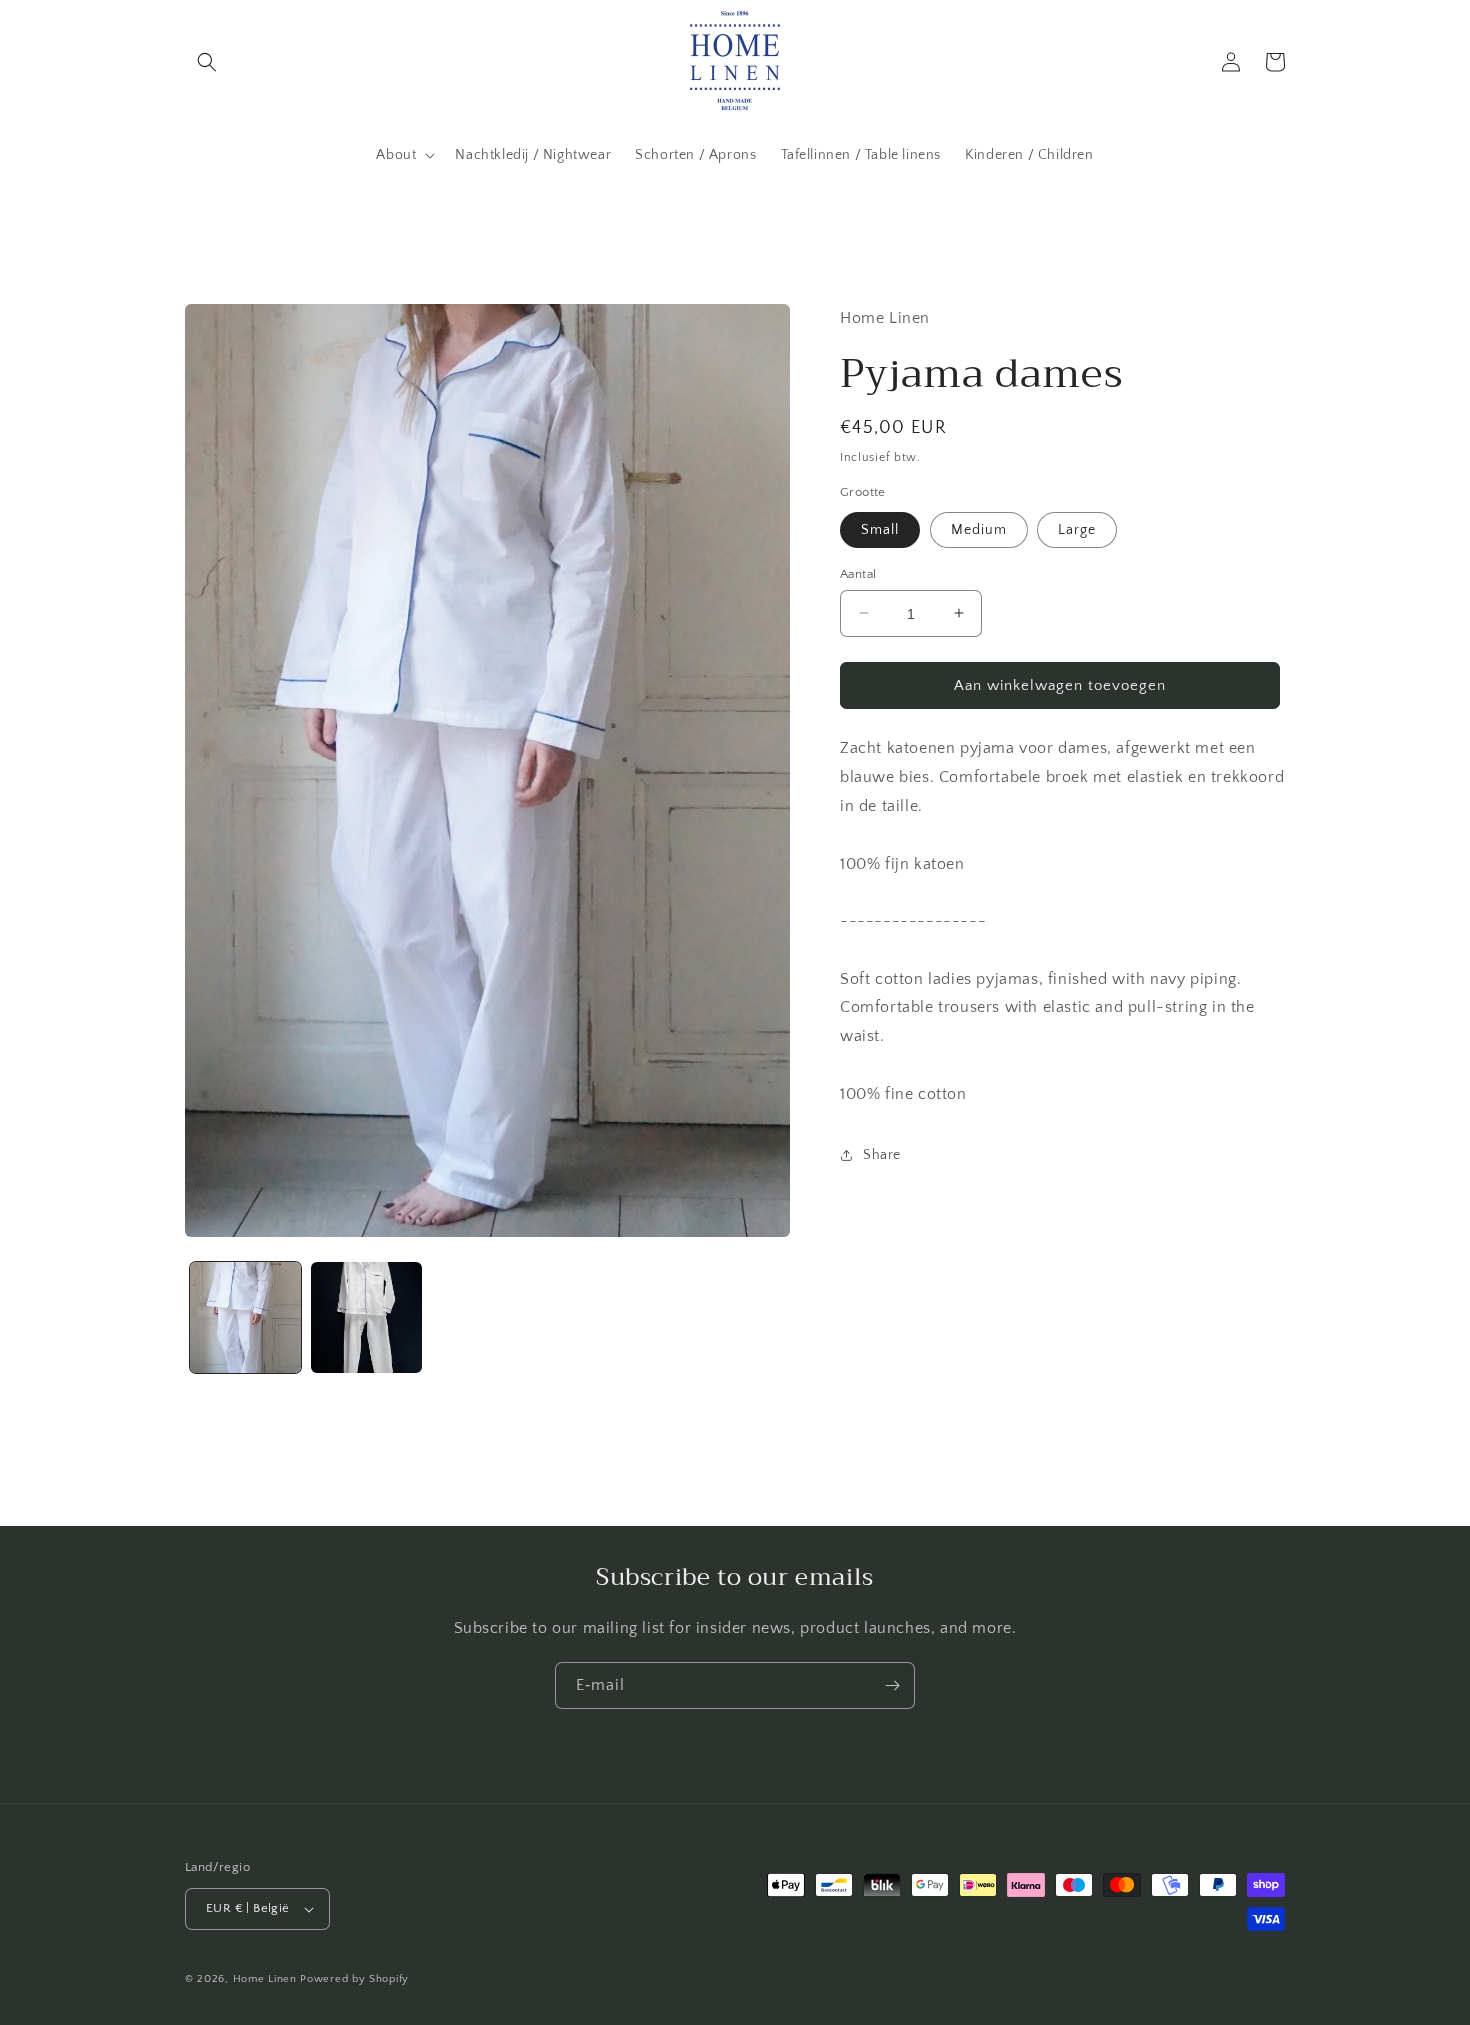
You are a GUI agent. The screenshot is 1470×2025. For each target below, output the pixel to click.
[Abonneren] (892, 1685)
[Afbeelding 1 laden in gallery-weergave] (245, 1317)
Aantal (858, 573)
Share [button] (882, 1155)
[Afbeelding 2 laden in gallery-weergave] (366, 1317)
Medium (979, 529)
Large (1077, 529)
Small (880, 529)
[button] (207, 62)
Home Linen (265, 1979)
